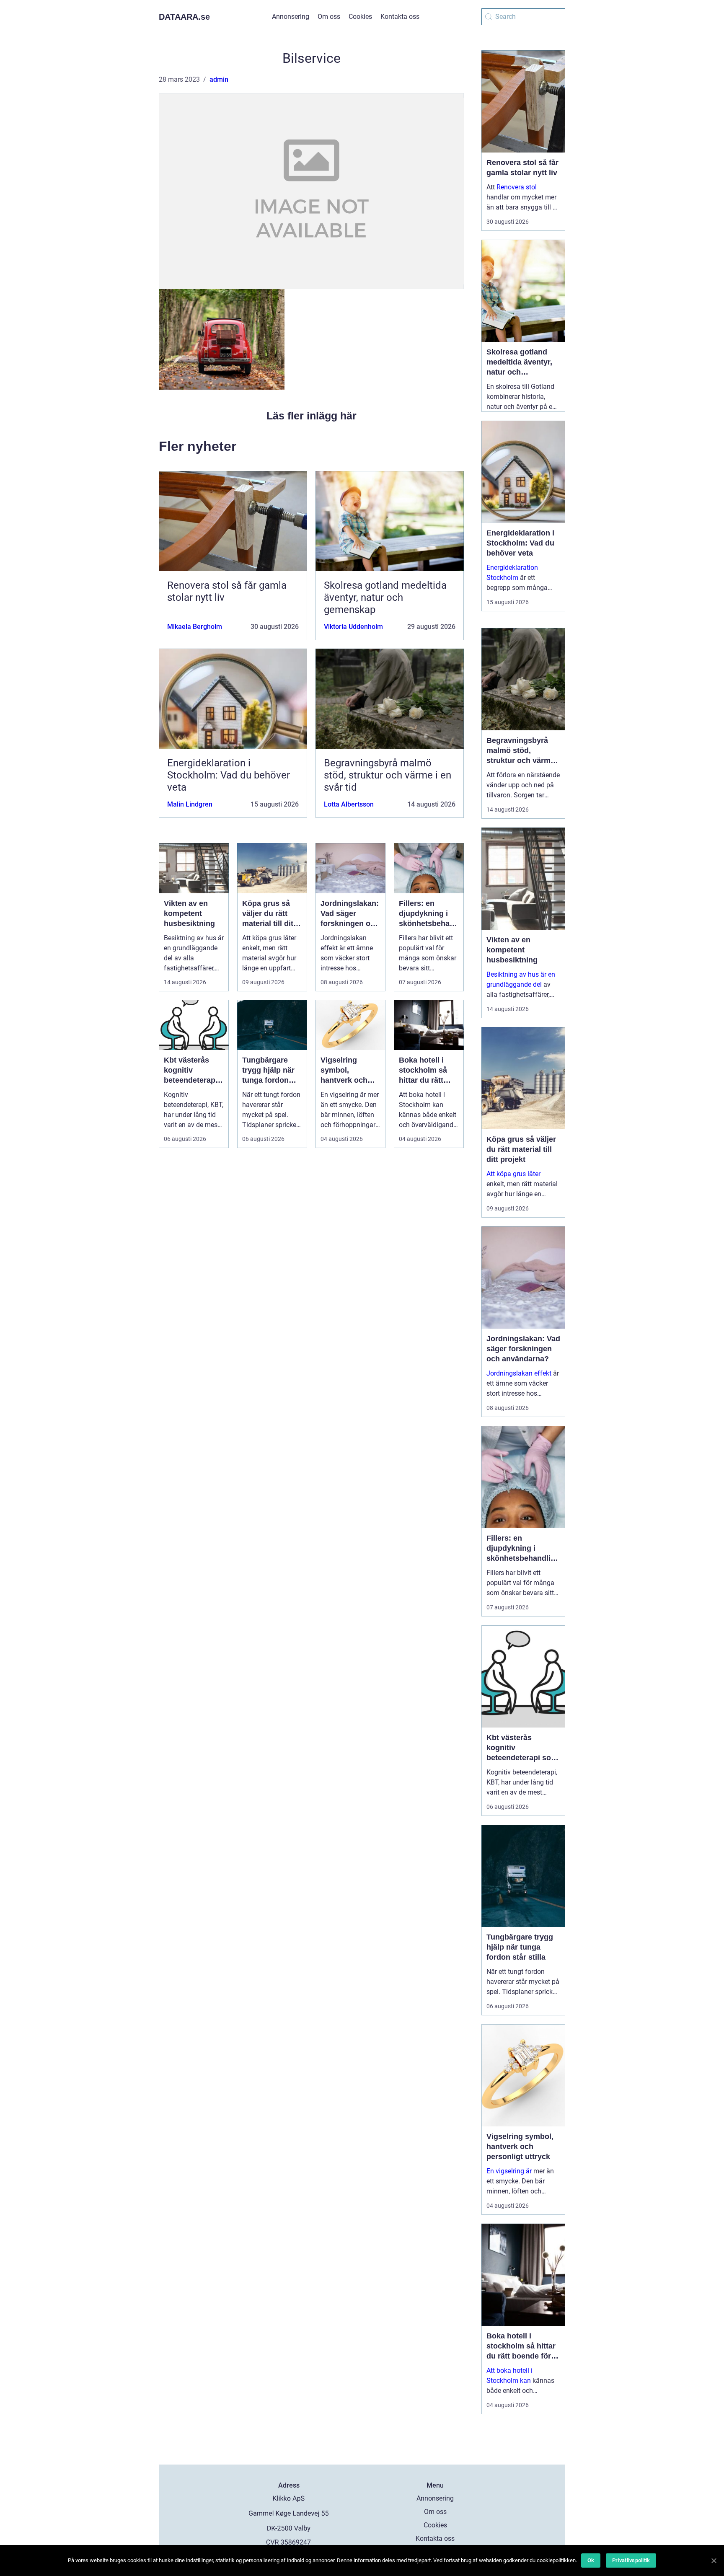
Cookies (360, 17)
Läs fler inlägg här (312, 416)
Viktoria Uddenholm (353, 627)
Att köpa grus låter (513, 1174)
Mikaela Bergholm (195, 627)
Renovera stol (517, 187)
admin (219, 79)
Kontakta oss (400, 17)
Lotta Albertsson (349, 804)
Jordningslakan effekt (519, 1373)
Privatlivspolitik (631, 2560)
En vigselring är (509, 2171)
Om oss (329, 17)
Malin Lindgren (190, 804)
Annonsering (291, 17)
